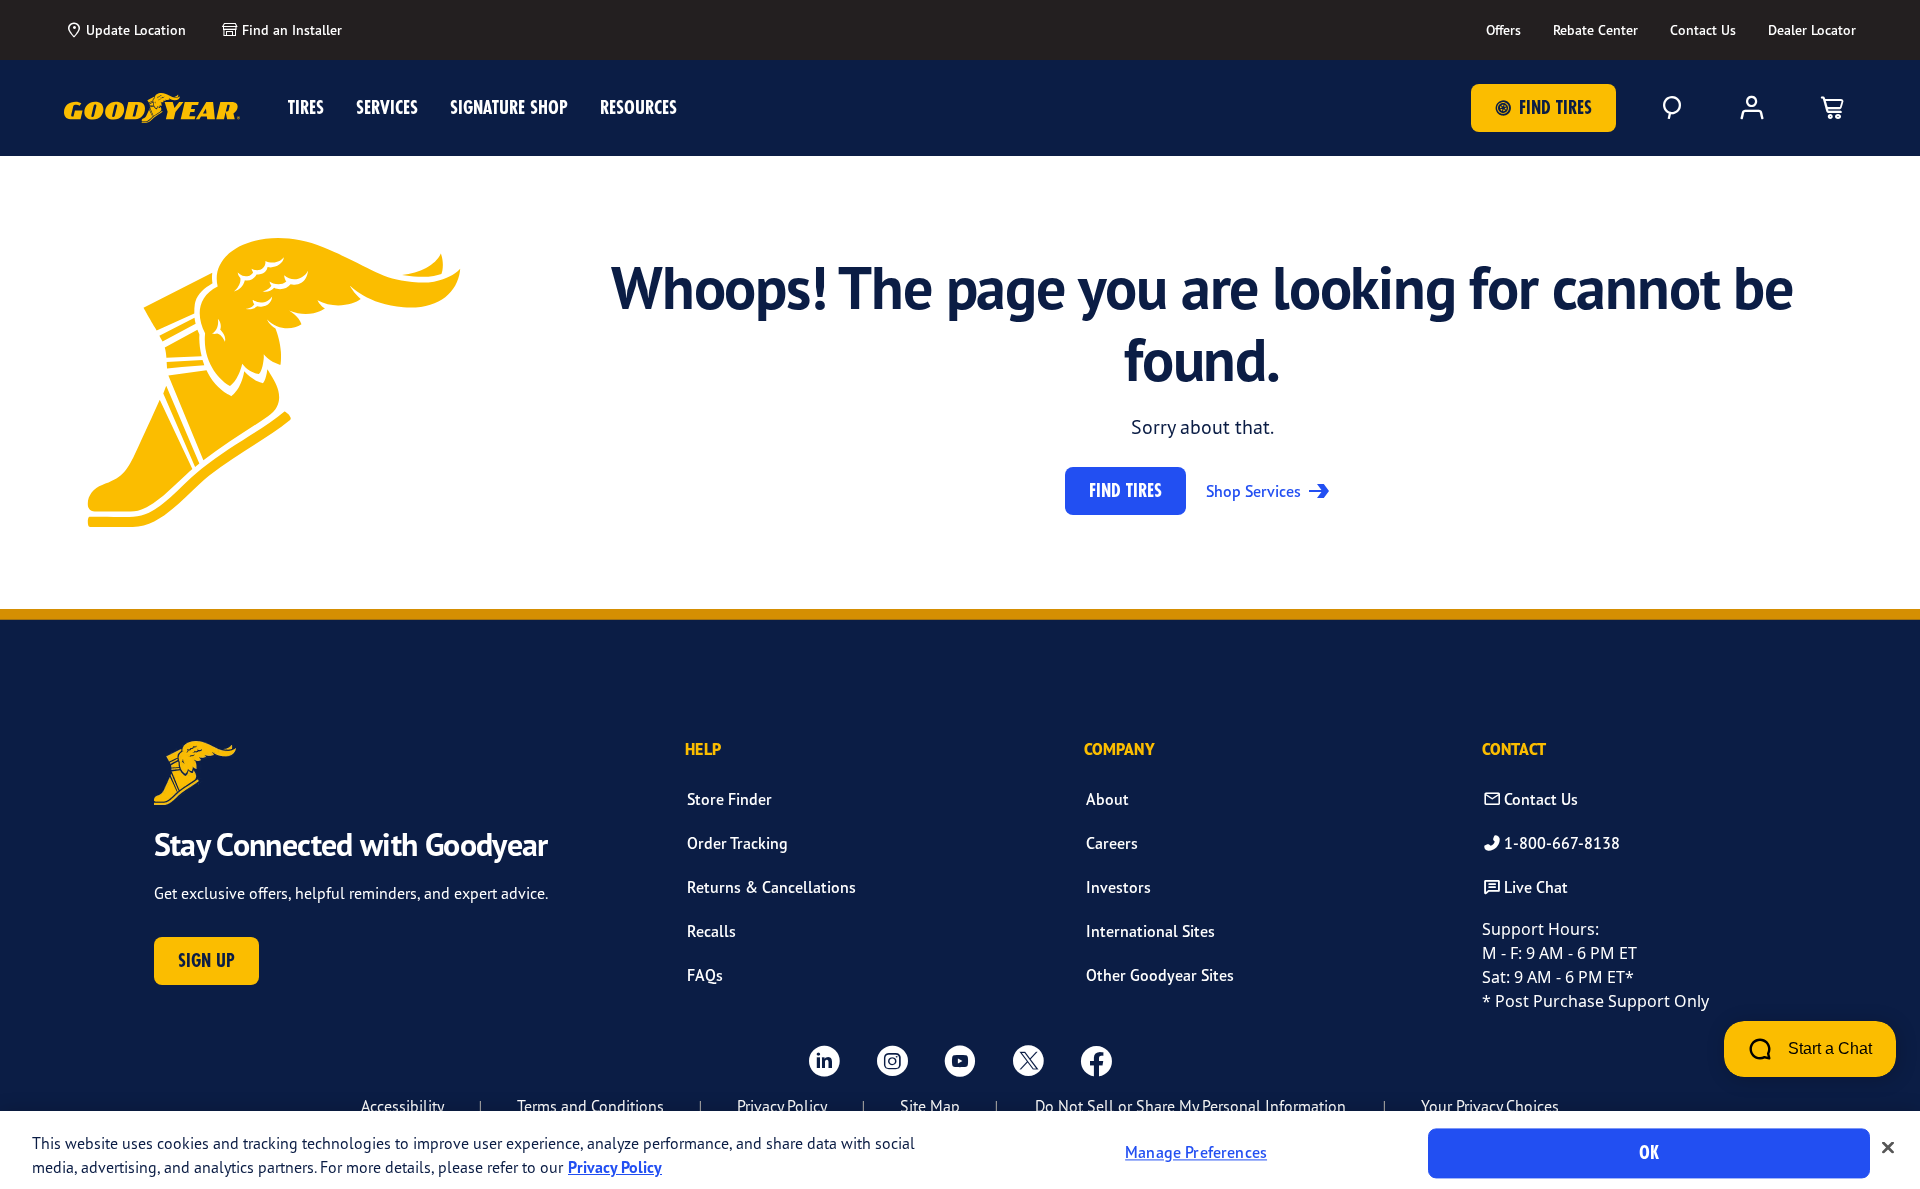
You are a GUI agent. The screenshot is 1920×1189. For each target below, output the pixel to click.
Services (387, 107)
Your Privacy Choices (1490, 1106)
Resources (638, 107)
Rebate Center (1595, 30)
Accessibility (402, 1106)
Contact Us (1703, 30)
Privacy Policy (782, 1106)
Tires (306, 107)
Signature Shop (509, 107)
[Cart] (1832, 108)
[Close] (1888, 1148)
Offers (1503, 30)
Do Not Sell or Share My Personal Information (1190, 1106)
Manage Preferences (1196, 1153)
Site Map (930, 1106)
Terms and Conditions (590, 1106)
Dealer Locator (1812, 30)
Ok (1649, 1152)
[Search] (1672, 108)
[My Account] (1752, 108)
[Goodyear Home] (152, 108)
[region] (960, 1150)
